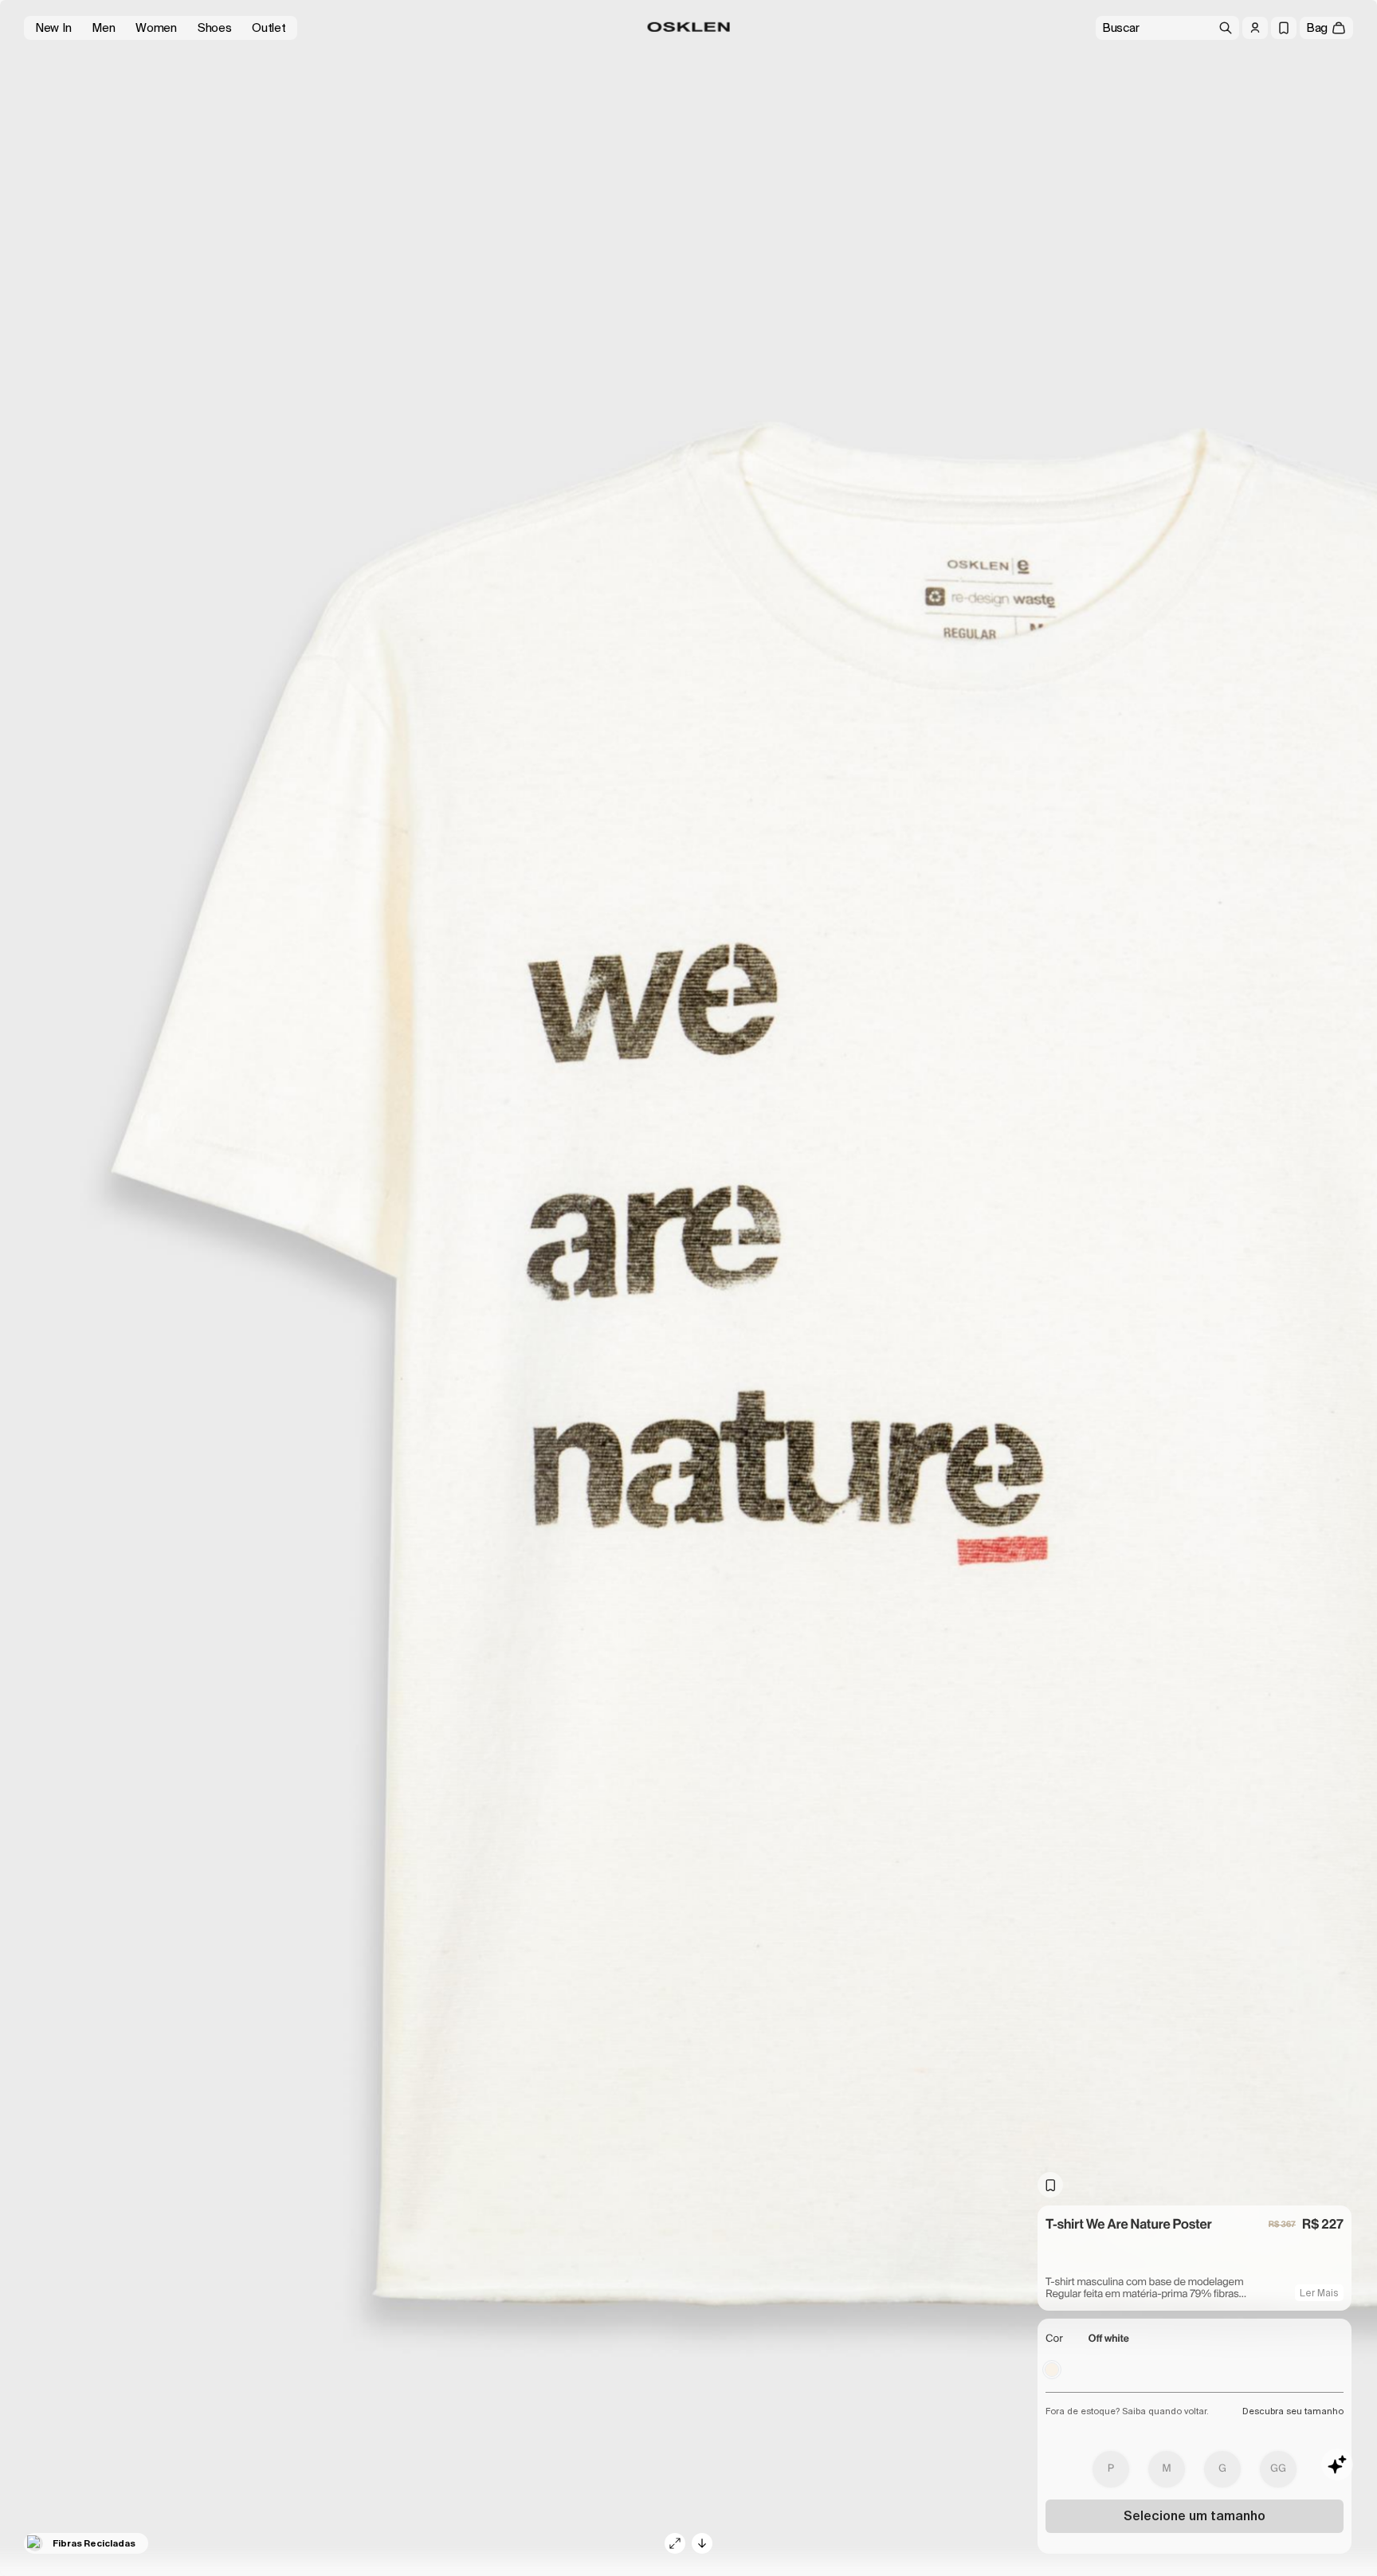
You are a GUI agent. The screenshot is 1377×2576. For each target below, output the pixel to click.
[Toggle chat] (1337, 2464)
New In (53, 28)
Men (103, 28)
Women (156, 28)
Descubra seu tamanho (1293, 2411)
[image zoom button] (675, 2543)
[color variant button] (1052, 2370)
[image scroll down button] (702, 2543)
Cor (1054, 2339)
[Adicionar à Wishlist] (1050, 2185)
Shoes (215, 28)
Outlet (269, 28)
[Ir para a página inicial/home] (689, 27)
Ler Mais (1319, 2293)
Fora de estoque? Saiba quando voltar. (1127, 2411)
